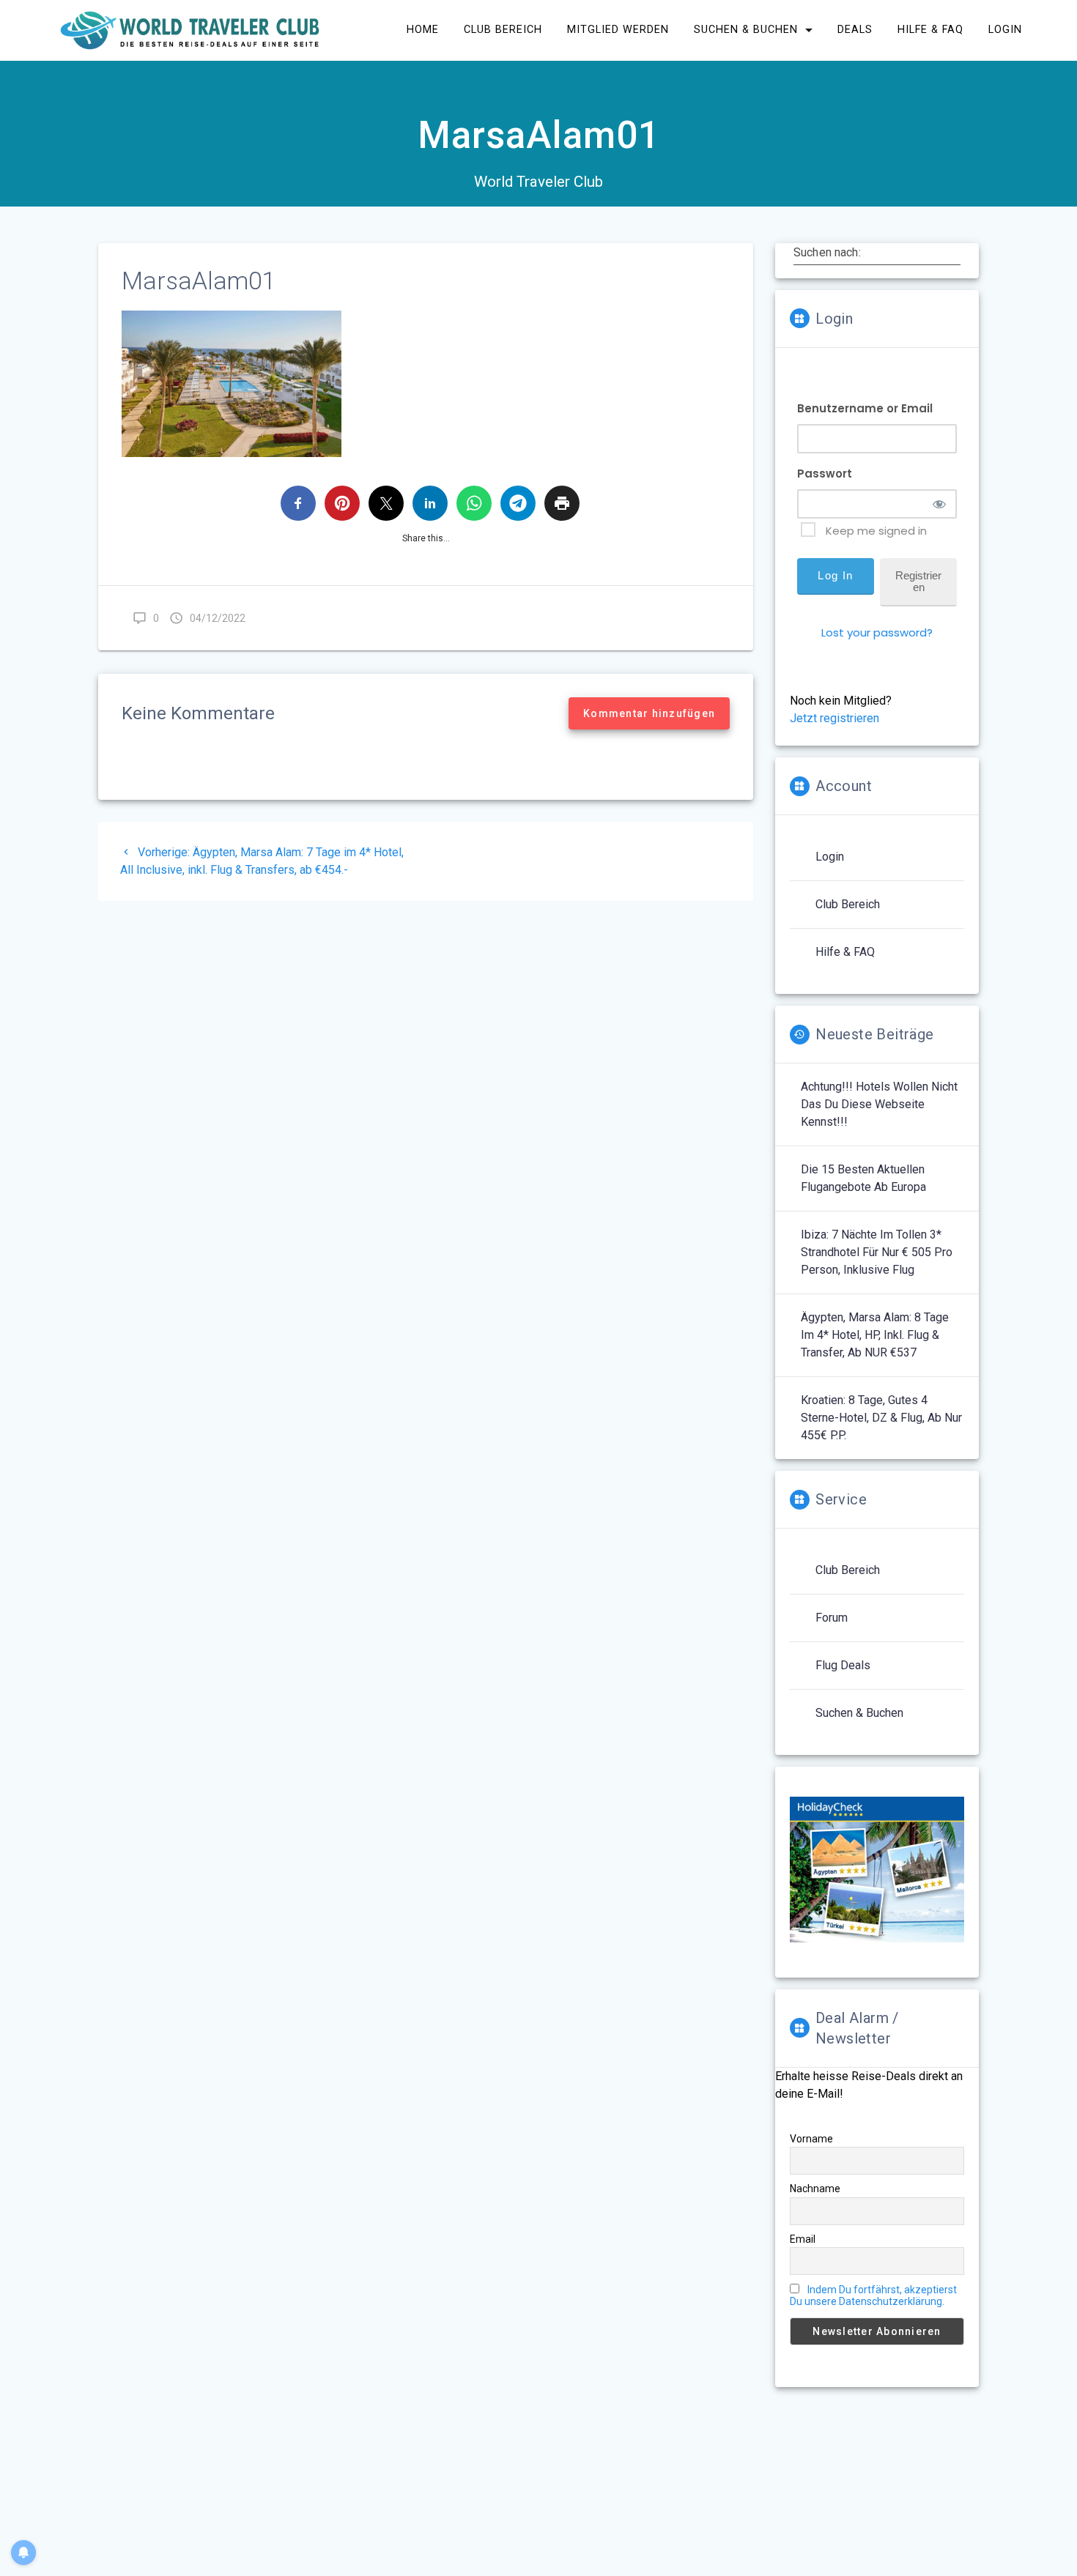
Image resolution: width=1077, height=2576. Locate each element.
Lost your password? (877, 632)
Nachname (815, 2189)
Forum (832, 1618)
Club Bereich (848, 904)
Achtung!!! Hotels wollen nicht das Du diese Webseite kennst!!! (879, 1104)
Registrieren (918, 581)
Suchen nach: (827, 252)
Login (830, 857)
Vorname (811, 2139)
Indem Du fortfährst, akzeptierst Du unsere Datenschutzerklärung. (873, 2295)
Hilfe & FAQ (845, 952)
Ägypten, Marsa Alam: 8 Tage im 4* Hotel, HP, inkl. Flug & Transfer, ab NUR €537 (875, 1335)
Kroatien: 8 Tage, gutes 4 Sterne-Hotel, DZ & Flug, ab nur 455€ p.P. (881, 1418)
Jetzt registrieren (834, 718)
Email (803, 2239)
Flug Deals (843, 1665)
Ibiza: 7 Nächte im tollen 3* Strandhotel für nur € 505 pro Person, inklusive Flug (877, 1252)
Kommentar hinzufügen (649, 713)
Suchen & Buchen (859, 1713)
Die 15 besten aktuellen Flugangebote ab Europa (863, 1178)
